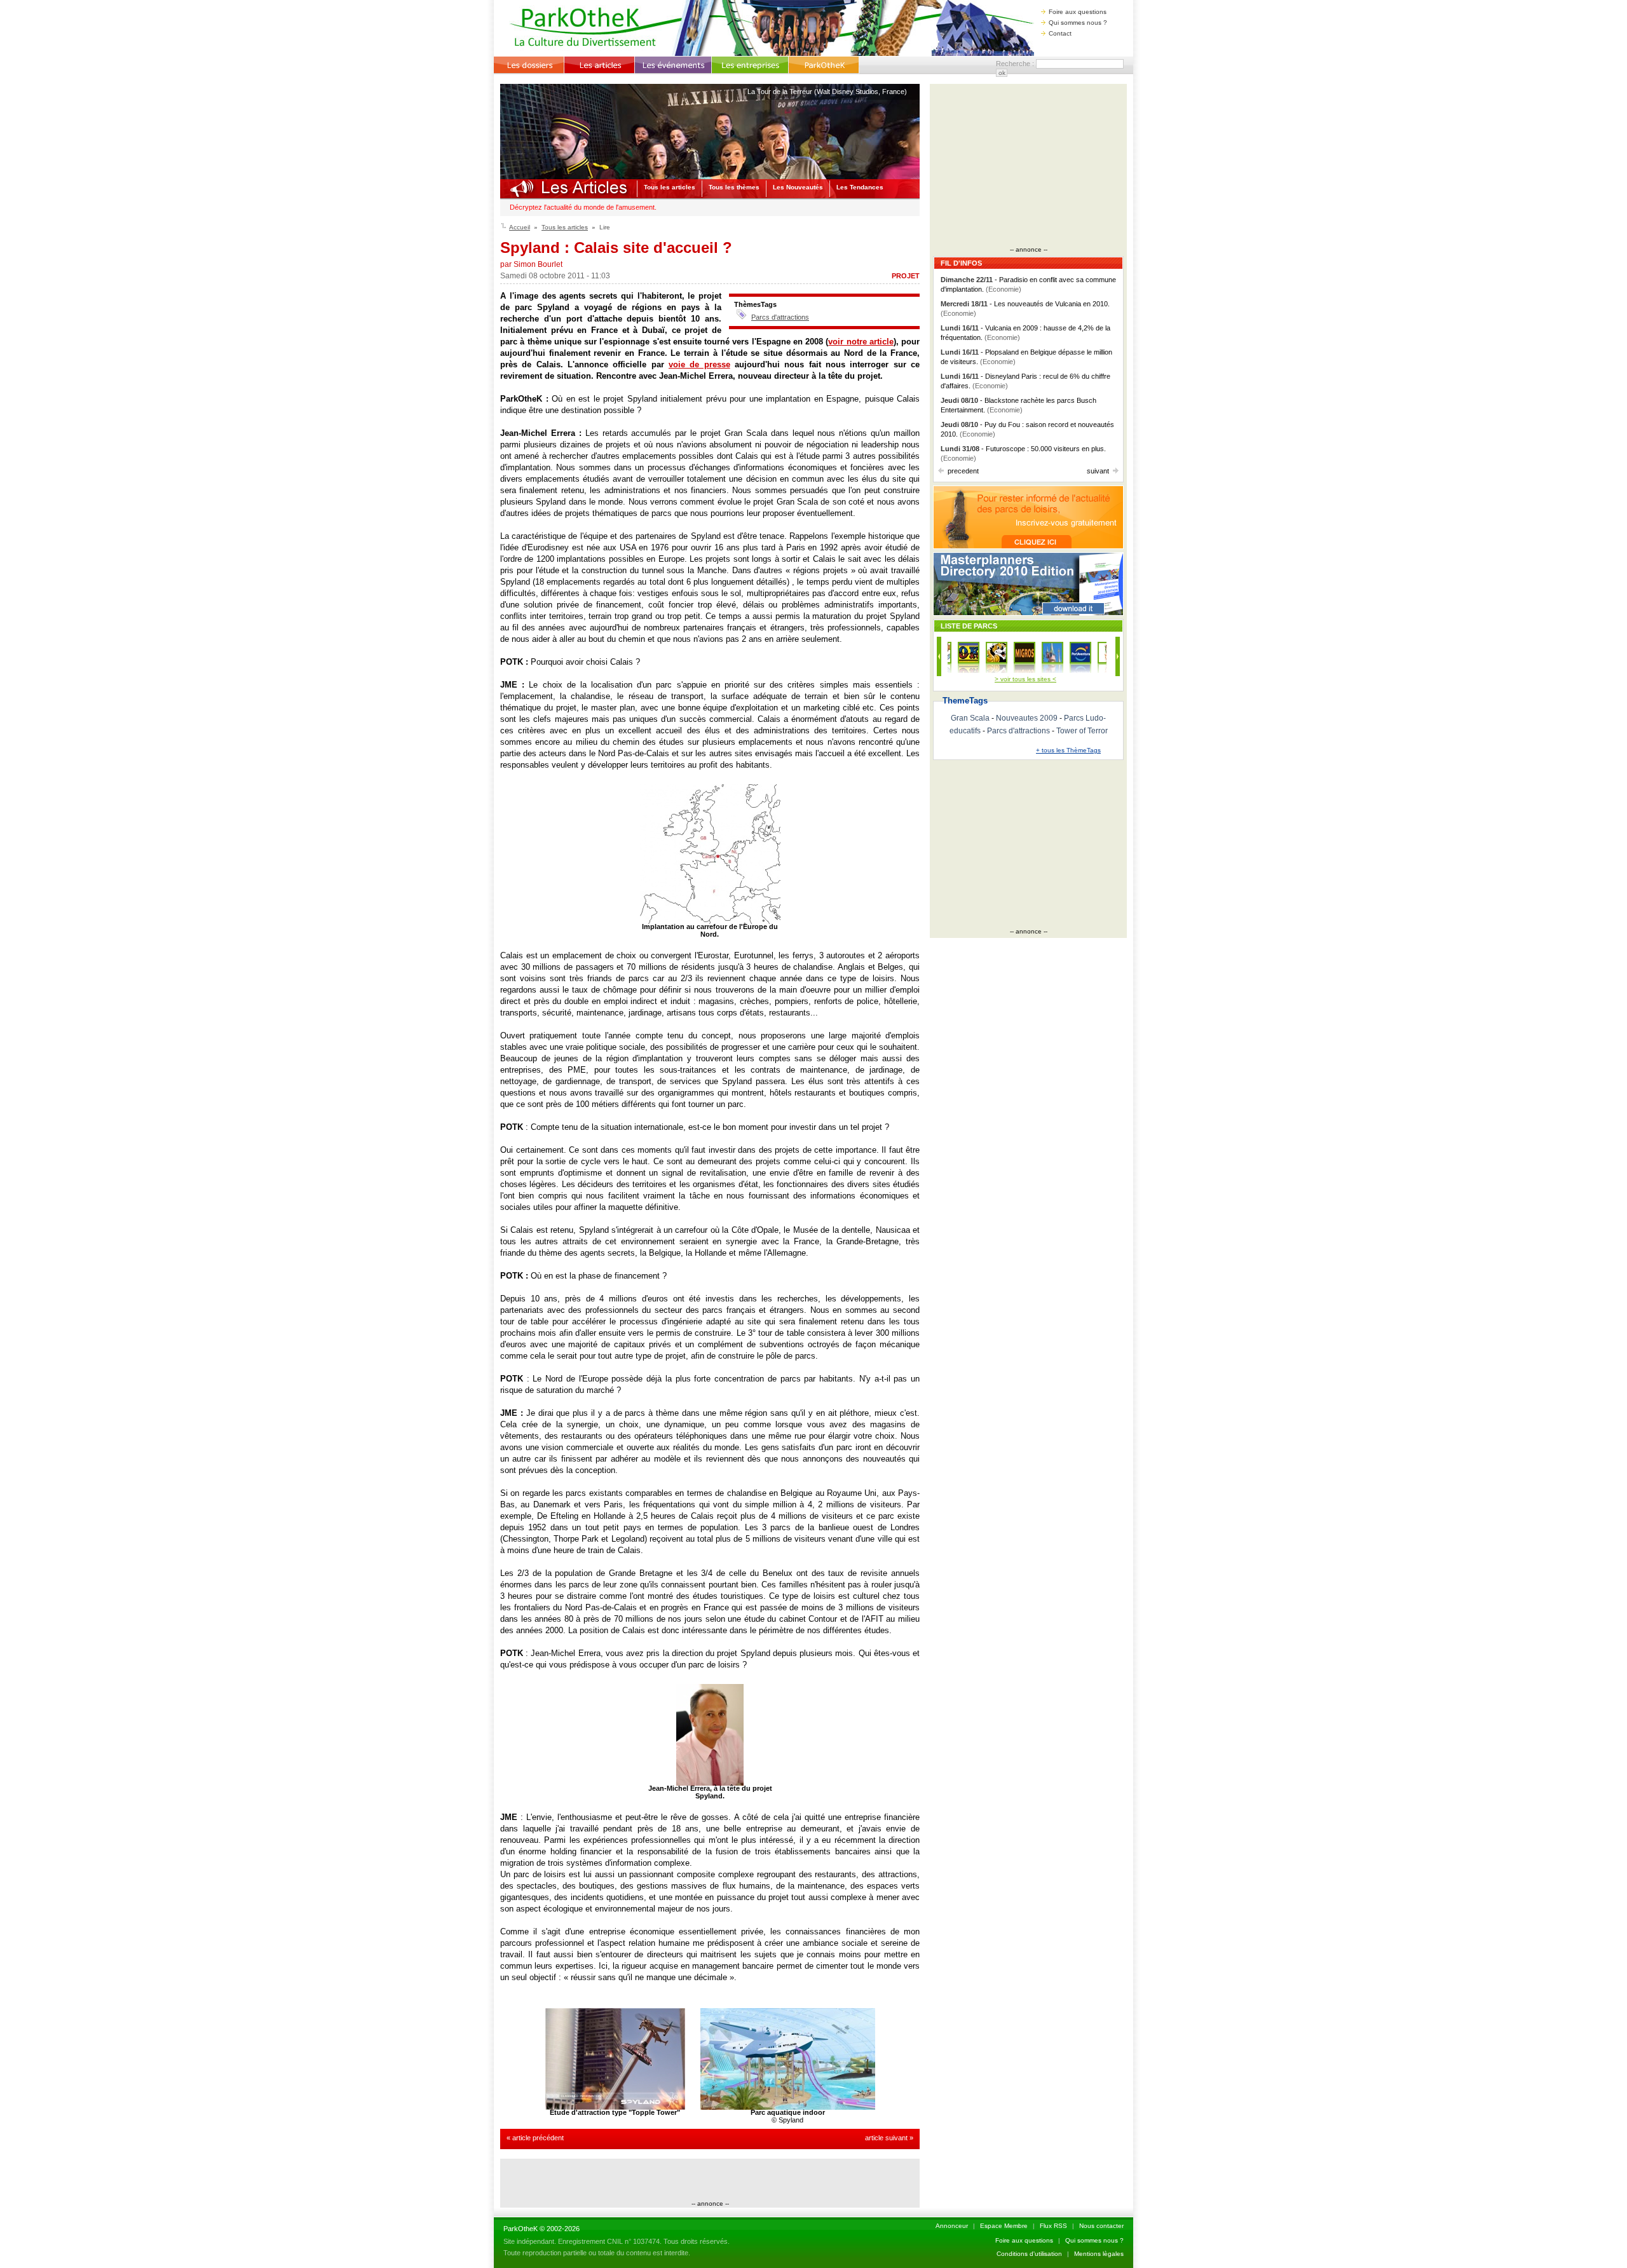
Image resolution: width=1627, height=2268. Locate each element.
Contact (1060, 33)
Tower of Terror (1082, 731)
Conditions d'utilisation (1029, 2254)
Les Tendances (860, 187)
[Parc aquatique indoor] (788, 2107)
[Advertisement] (710, 2181)
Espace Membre (1004, 2226)
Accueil (520, 227)
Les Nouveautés (798, 187)
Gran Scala (970, 718)
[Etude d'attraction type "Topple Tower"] (615, 2107)
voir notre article (861, 342)
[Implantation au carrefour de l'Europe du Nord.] (710, 921)
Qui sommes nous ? (1078, 23)
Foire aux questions (1078, 12)
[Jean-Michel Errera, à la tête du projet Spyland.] (710, 1783)
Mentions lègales (1099, 2254)
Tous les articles (670, 187)
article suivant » (889, 2138)
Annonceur (952, 2226)
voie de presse (699, 364)
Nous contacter (1101, 2226)
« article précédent (535, 2138)
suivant (1098, 471)
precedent (963, 471)
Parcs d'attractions (780, 317)
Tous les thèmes (734, 187)
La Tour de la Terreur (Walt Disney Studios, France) (827, 92)
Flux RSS (1053, 2226)
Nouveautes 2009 (1027, 718)
